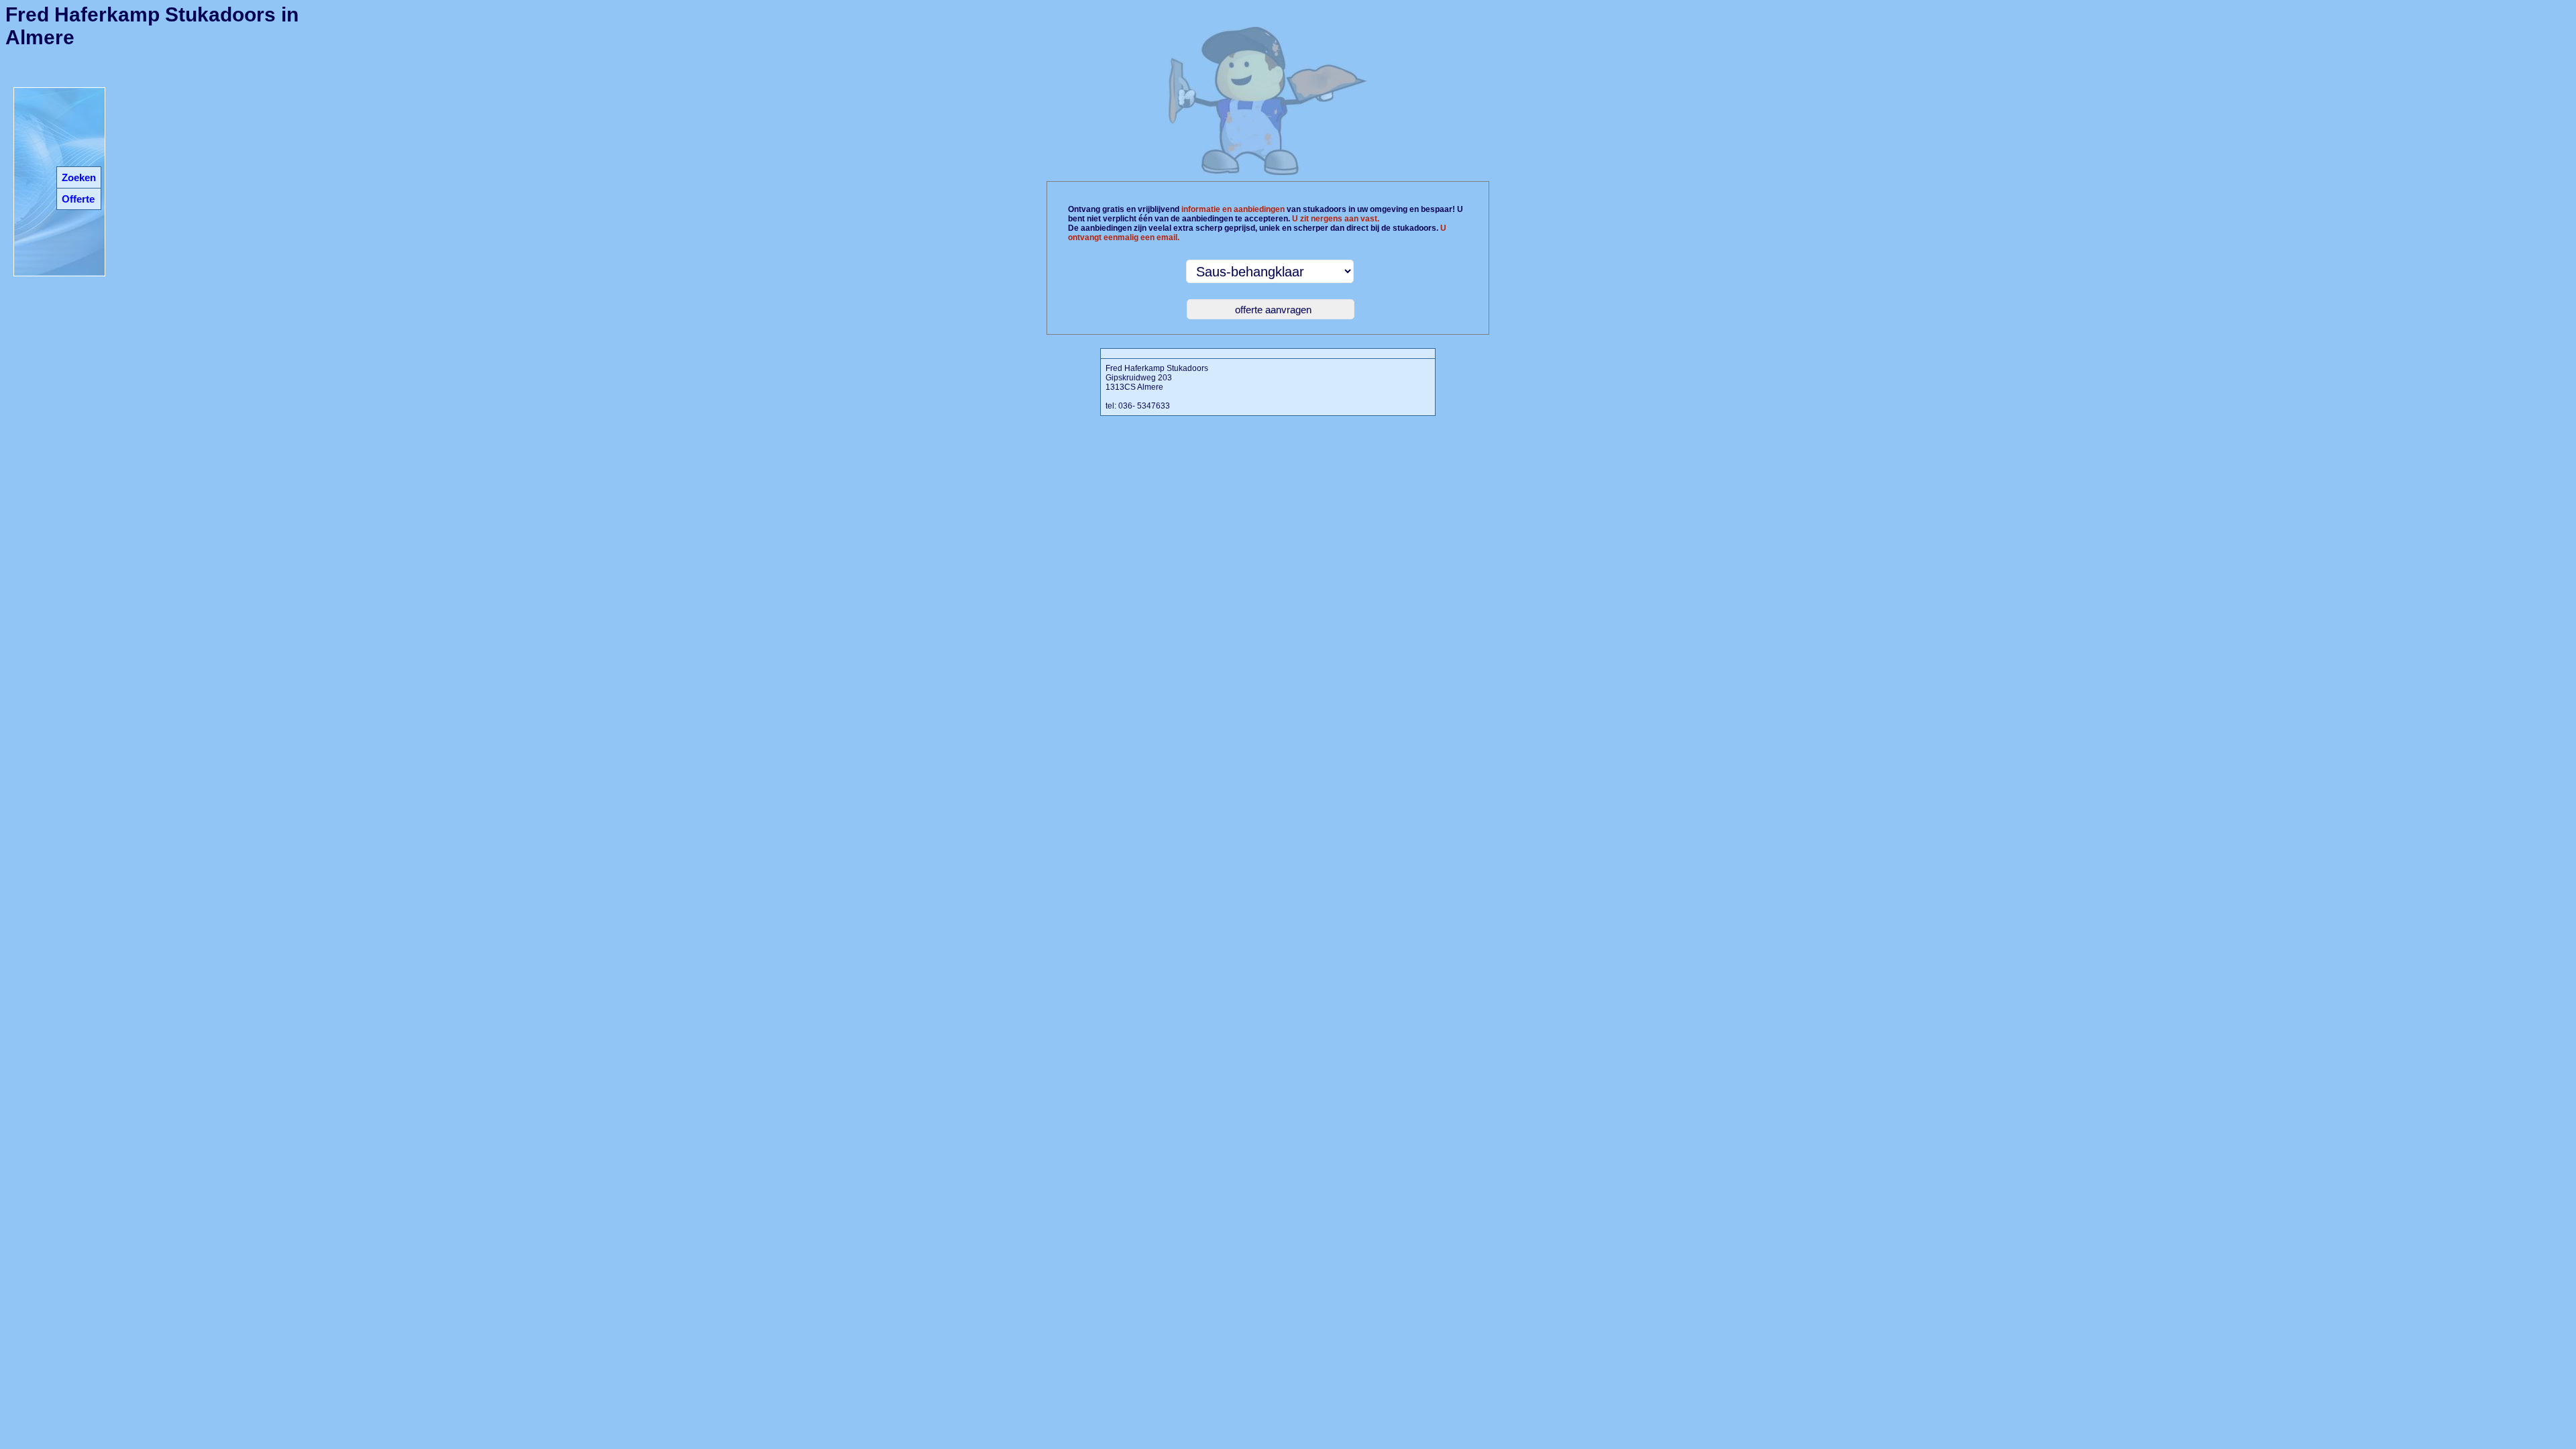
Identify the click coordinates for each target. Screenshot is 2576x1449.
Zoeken (79, 177)
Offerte (78, 199)
